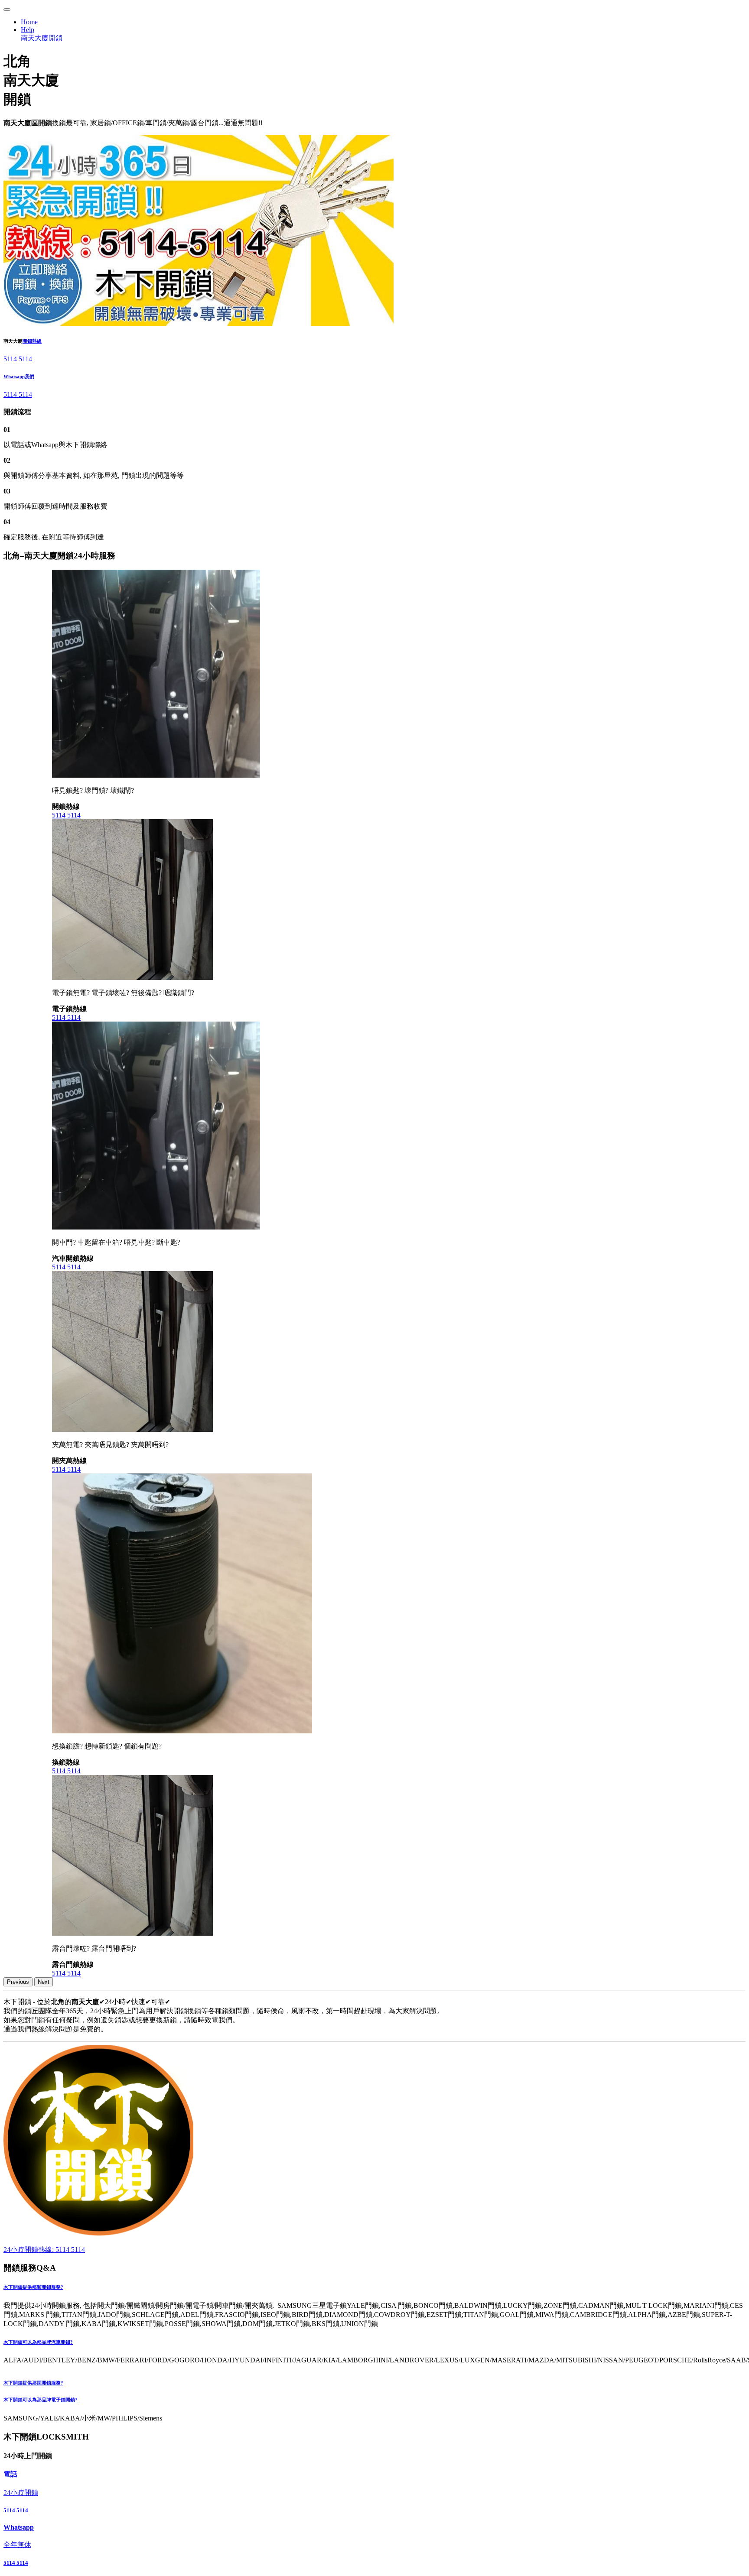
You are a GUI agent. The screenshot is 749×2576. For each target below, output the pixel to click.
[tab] (374, 2287)
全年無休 (17, 2545)
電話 (10, 2474)
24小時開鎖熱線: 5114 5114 (44, 2250)
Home (29, 22)
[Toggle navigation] (7, 10)
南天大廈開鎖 (42, 38)
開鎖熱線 (32, 341)
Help (28, 30)
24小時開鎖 (21, 2493)
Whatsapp (19, 2527)
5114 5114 (18, 359)
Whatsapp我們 (19, 376)
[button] (374, 2287)
